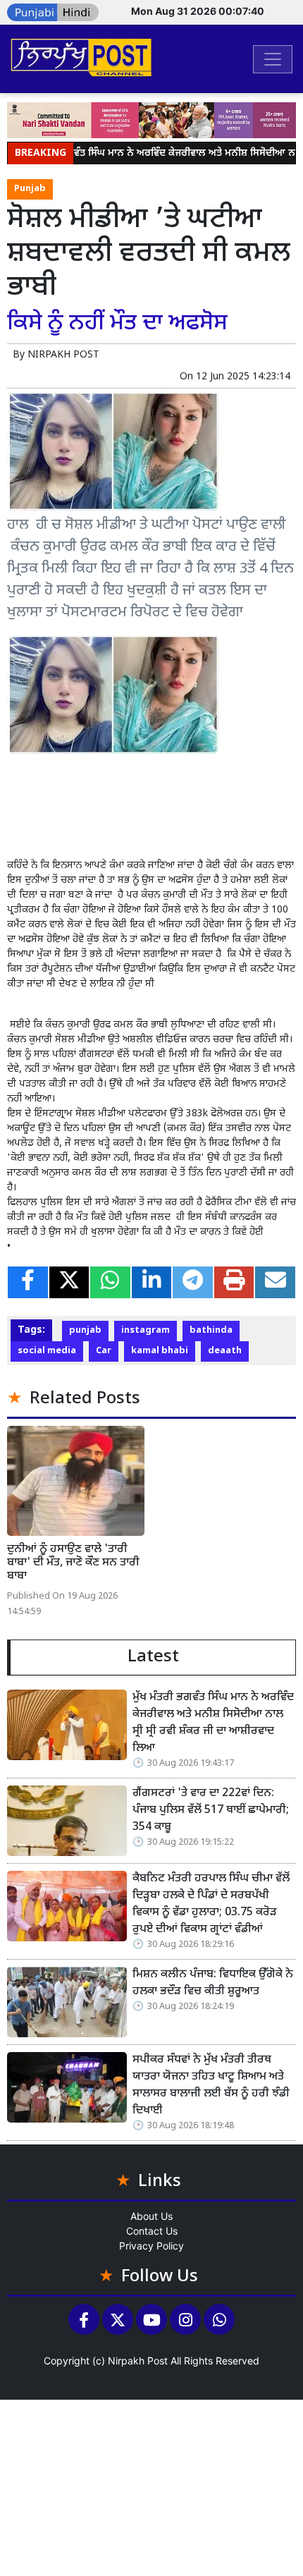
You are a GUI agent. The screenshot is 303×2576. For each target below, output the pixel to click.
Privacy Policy (151, 2246)
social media (47, 1351)
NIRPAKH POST (63, 355)
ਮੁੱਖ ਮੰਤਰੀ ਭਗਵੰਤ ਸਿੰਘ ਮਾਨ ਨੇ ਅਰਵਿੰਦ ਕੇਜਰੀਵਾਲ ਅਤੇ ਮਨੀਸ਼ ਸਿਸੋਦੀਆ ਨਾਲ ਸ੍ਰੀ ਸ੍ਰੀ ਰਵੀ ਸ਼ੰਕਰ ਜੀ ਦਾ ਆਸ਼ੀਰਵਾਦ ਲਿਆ (213, 1723)
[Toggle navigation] (273, 59)
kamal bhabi (160, 1351)
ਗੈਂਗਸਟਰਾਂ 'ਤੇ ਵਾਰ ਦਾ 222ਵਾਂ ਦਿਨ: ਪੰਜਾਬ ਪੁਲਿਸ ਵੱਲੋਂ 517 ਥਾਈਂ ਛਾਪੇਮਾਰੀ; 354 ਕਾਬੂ (211, 1811)
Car (104, 1351)
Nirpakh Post (138, 2361)
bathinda (211, 1331)
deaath (225, 1351)
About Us (151, 2216)
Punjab (30, 189)
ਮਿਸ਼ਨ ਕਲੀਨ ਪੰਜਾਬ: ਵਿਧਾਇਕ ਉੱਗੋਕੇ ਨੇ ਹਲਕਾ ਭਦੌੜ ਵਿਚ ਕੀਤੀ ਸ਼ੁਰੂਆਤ (213, 1983)
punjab (85, 1331)
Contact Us (152, 2231)
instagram (146, 1331)
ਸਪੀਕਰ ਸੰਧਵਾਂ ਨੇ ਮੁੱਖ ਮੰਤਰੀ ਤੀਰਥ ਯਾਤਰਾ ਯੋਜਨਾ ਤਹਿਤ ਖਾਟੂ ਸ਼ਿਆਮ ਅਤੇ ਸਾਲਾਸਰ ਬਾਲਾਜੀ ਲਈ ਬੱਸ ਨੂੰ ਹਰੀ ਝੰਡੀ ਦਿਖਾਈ (211, 2086)
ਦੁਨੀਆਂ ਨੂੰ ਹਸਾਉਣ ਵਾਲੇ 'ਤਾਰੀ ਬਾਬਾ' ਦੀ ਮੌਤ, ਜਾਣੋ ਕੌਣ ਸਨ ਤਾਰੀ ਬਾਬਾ (73, 1563)
